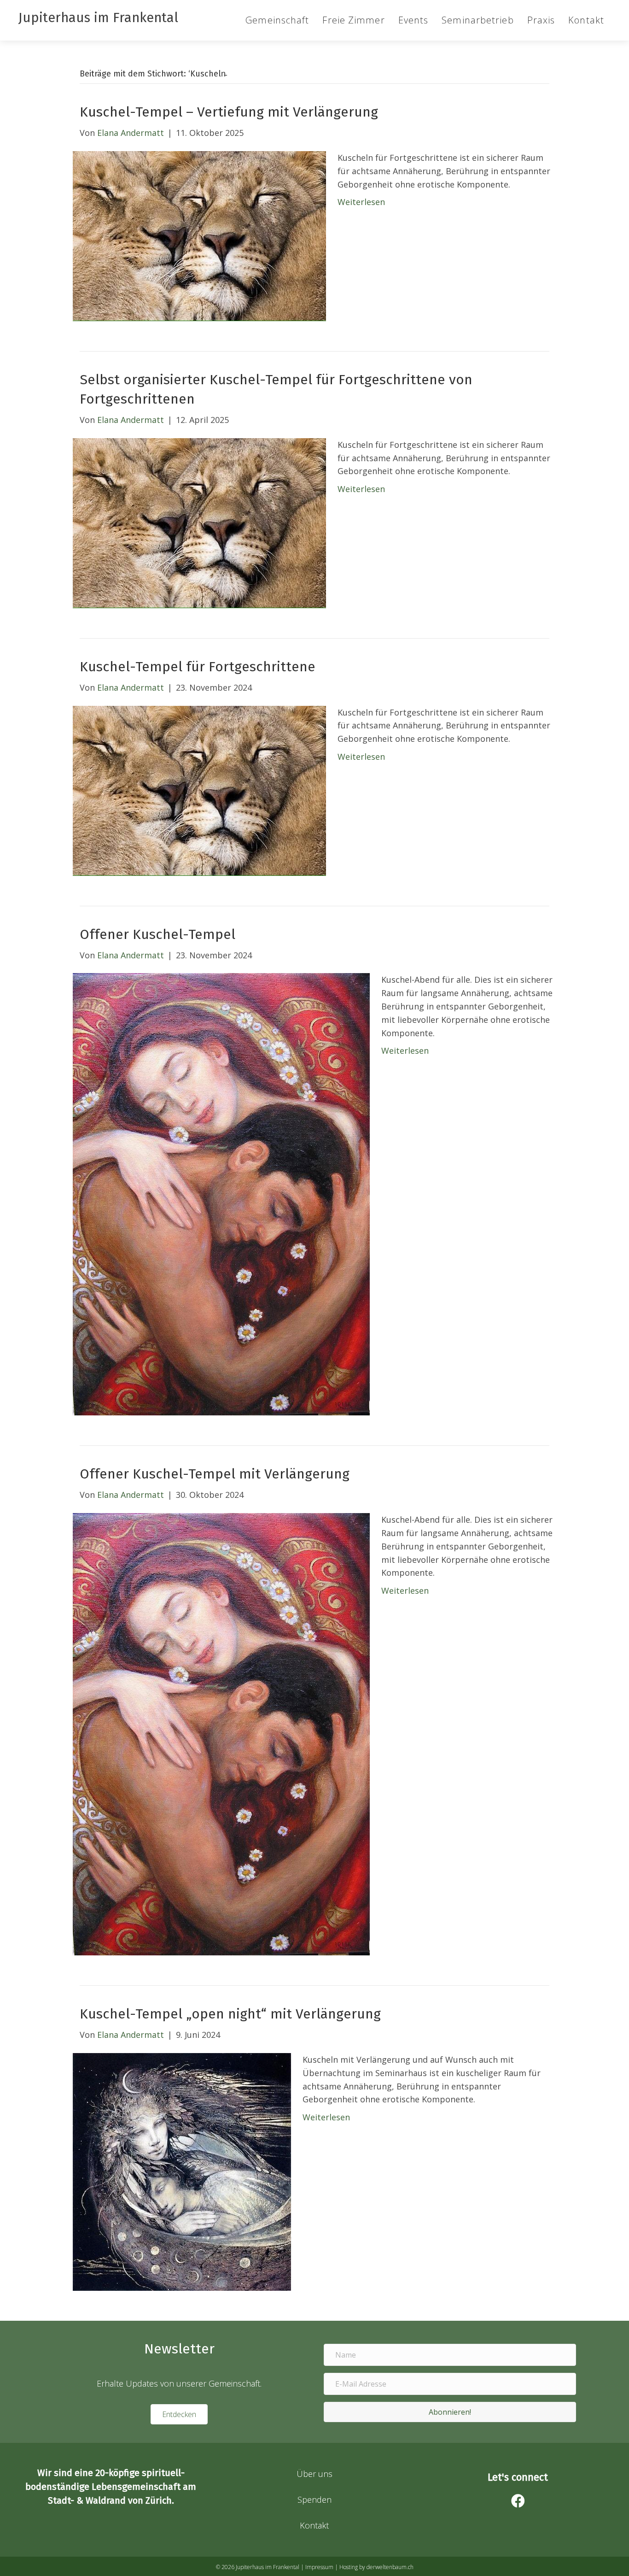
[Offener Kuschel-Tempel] (221, 1193)
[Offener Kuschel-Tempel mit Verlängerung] (221, 1733)
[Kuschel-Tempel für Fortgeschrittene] (199, 790)
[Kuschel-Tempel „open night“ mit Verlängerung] (182, 2171)
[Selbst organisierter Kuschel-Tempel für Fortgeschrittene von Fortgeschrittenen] (199, 522)
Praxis (541, 20)
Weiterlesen (361, 202)
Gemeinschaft (277, 20)
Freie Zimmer (353, 20)
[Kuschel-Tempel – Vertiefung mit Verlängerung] (199, 235)
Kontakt (586, 20)
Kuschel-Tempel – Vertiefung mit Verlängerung (229, 112)
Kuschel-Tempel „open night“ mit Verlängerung (230, 2014)
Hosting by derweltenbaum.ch (376, 2567)
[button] (450, 2412)
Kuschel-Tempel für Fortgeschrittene (198, 667)
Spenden (314, 2500)
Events (414, 20)
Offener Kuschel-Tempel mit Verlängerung (215, 1474)
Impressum (319, 2567)
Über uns (314, 2474)
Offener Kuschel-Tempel (157, 934)
